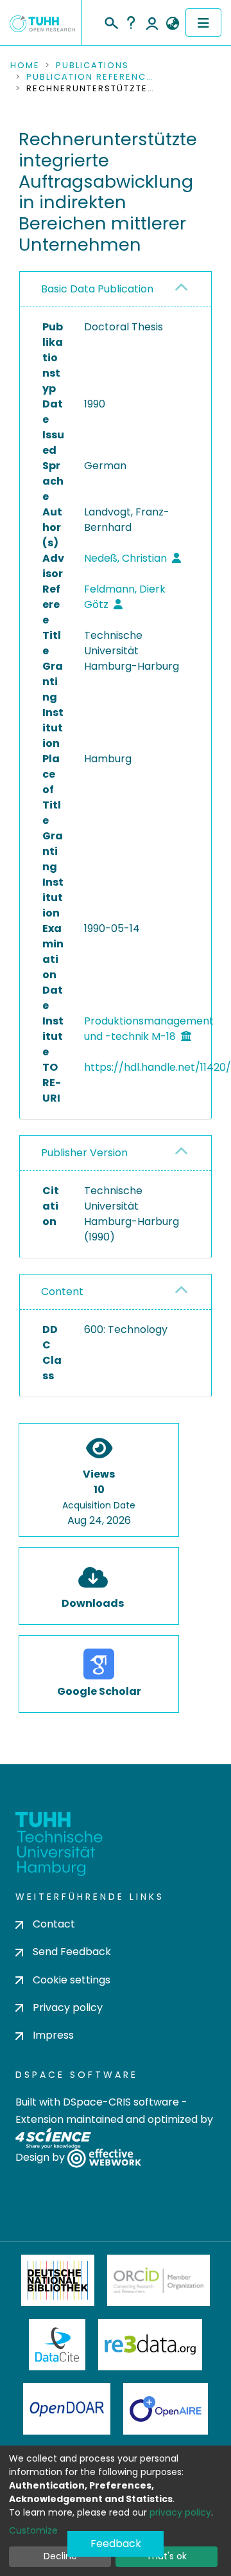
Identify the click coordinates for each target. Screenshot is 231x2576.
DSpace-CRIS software (121, 2102)
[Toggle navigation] (203, 22)
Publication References (90, 77)
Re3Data (150, 2345)
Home (25, 66)
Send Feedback (72, 1952)
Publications (92, 66)
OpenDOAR (67, 2409)
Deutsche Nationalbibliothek (58, 2280)
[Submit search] (111, 21)
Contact (54, 1924)
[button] (172, 24)
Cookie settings (72, 1980)
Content (62, 1292)
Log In (152, 22)
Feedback (116, 2544)
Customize (33, 2530)
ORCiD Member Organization (158, 2280)
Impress (53, 2035)
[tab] (116, 290)
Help (131, 22)
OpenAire (166, 2409)
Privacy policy (68, 2008)
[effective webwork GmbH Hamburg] (104, 2158)
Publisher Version (84, 1153)
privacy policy (180, 2512)
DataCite (57, 2345)
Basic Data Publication (97, 289)
